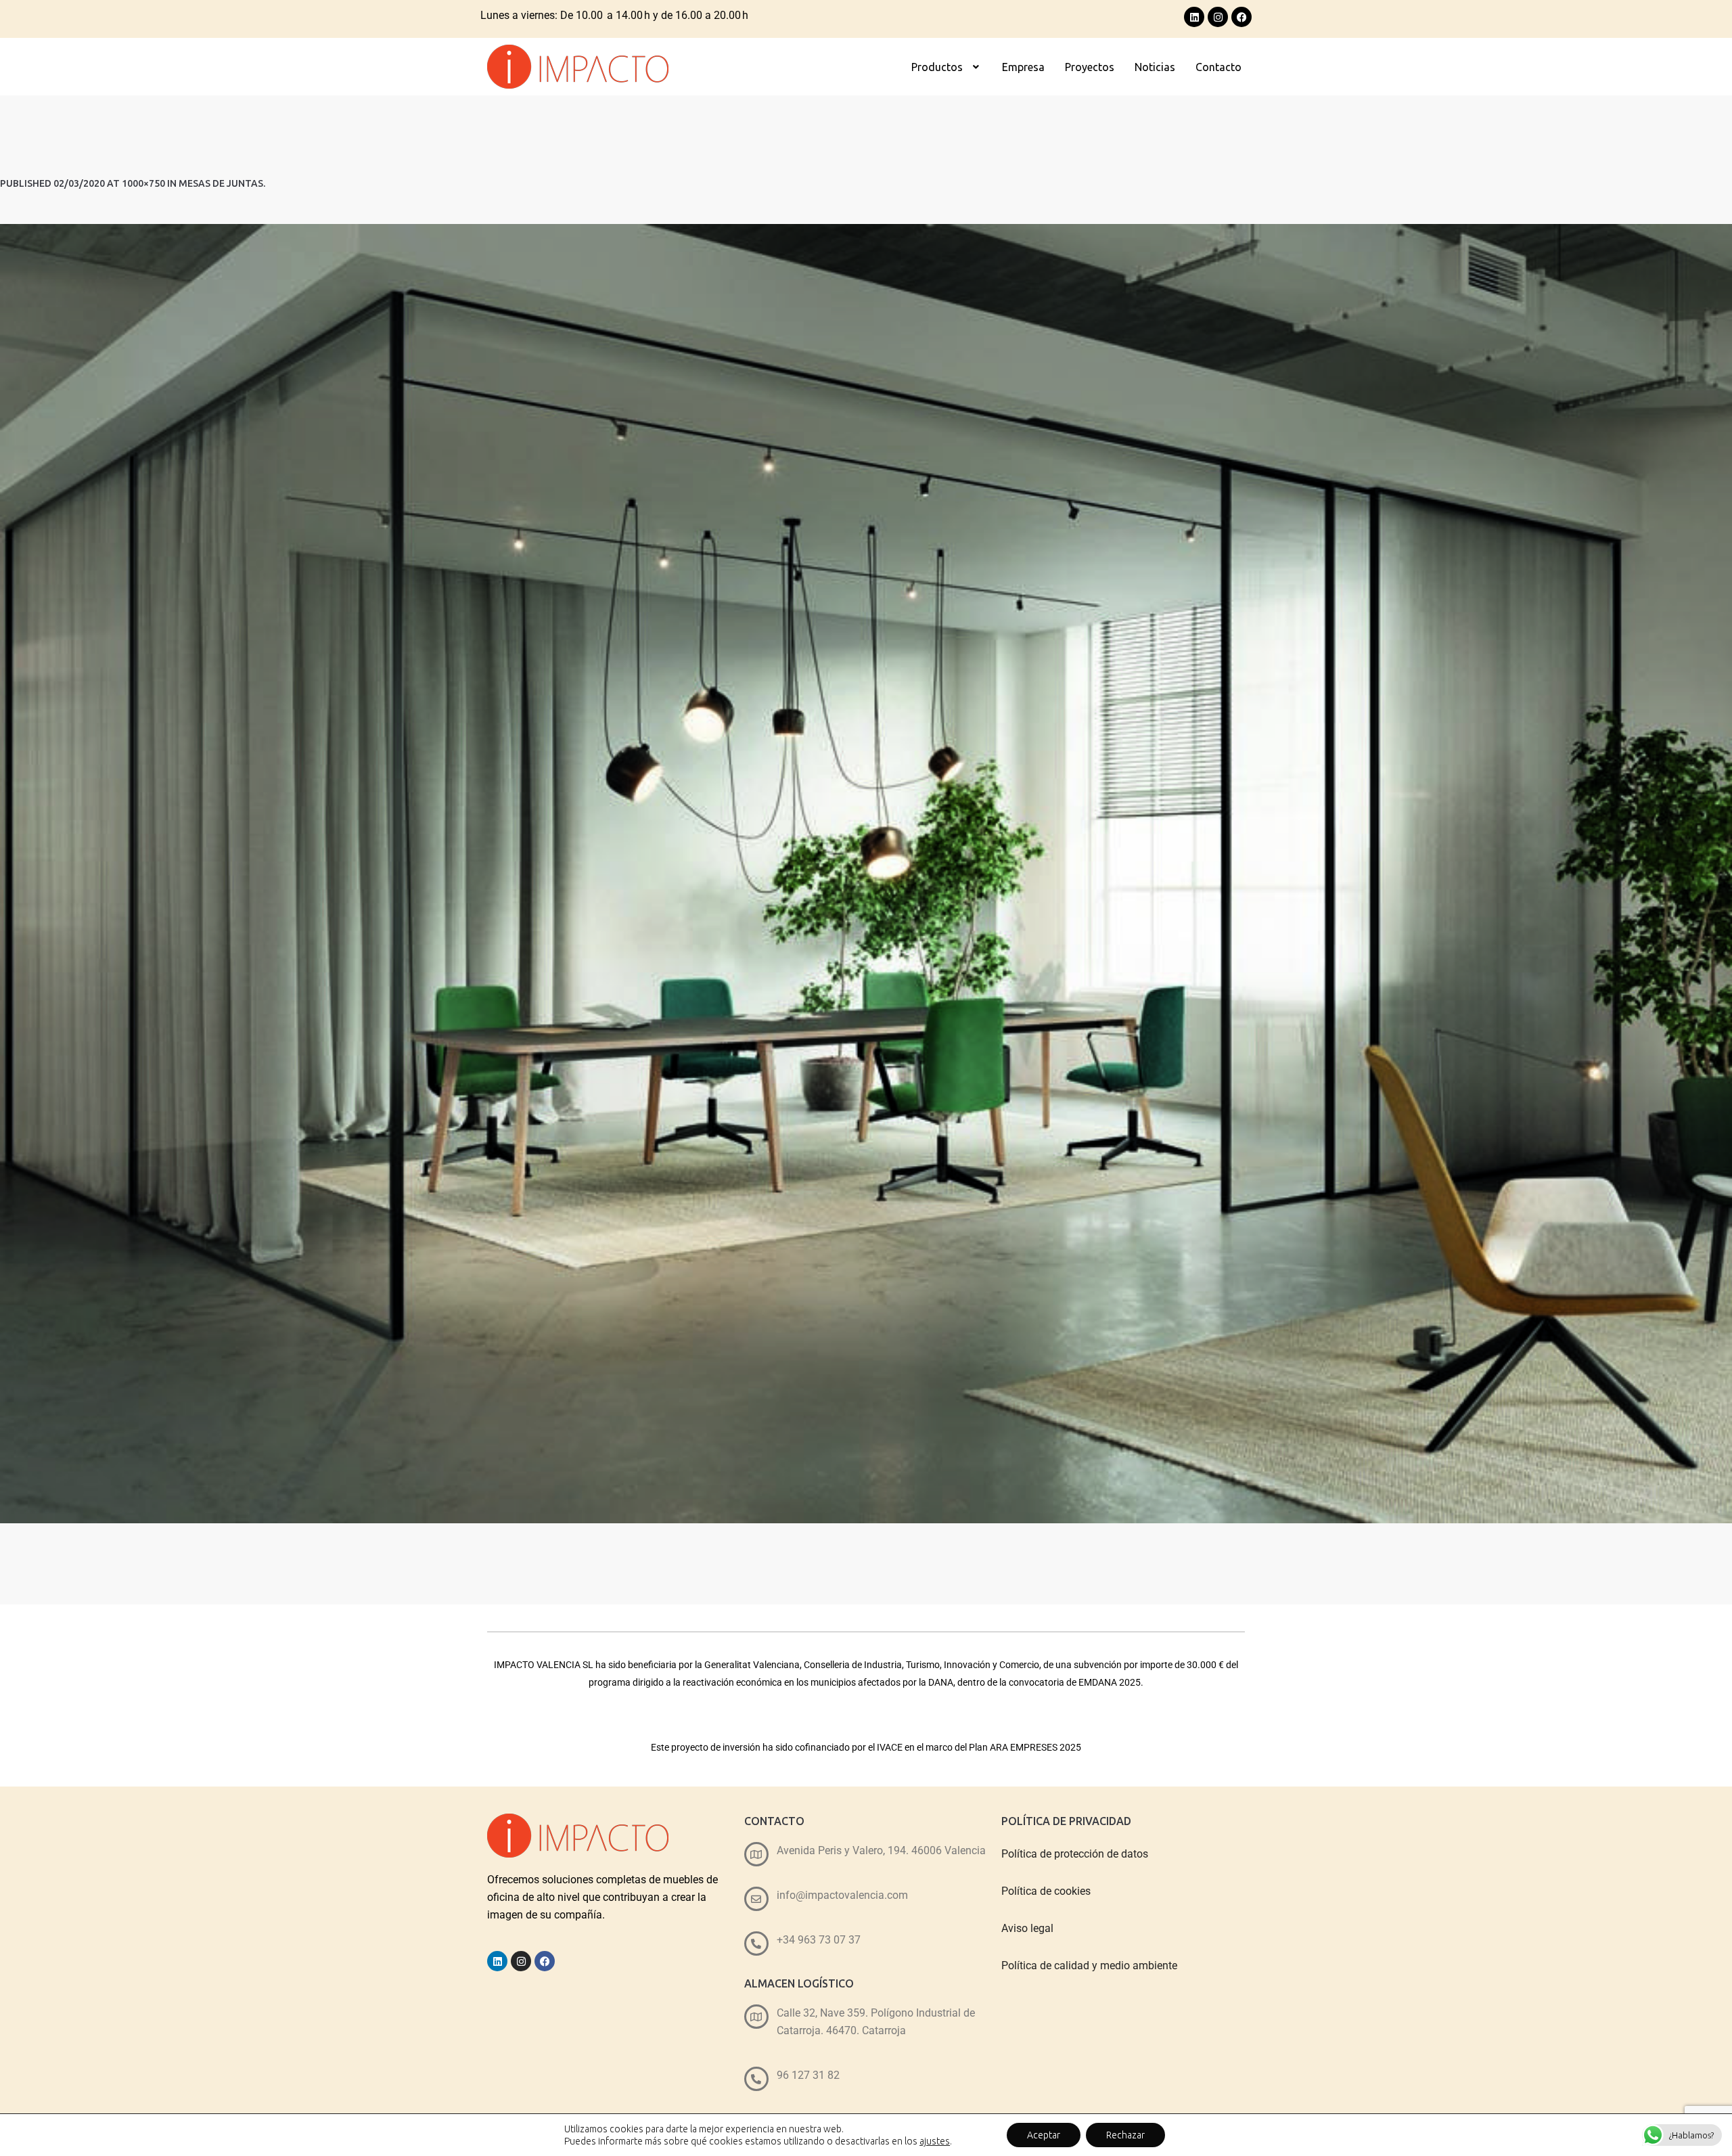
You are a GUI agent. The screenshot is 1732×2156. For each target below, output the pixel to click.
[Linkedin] (1194, 17)
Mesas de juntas (221, 183)
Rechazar (1125, 2135)
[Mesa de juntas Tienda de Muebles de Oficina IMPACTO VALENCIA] (866, 874)
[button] (947, 67)
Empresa (1023, 67)
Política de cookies (1046, 1891)
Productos (937, 67)
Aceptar (1044, 2135)
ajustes (935, 2141)
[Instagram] (1218, 17)
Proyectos (1090, 67)
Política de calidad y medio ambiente (1089, 1966)
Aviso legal (1027, 1928)
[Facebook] (1241, 17)
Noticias (1155, 67)
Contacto (1218, 67)
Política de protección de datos (1075, 1854)
